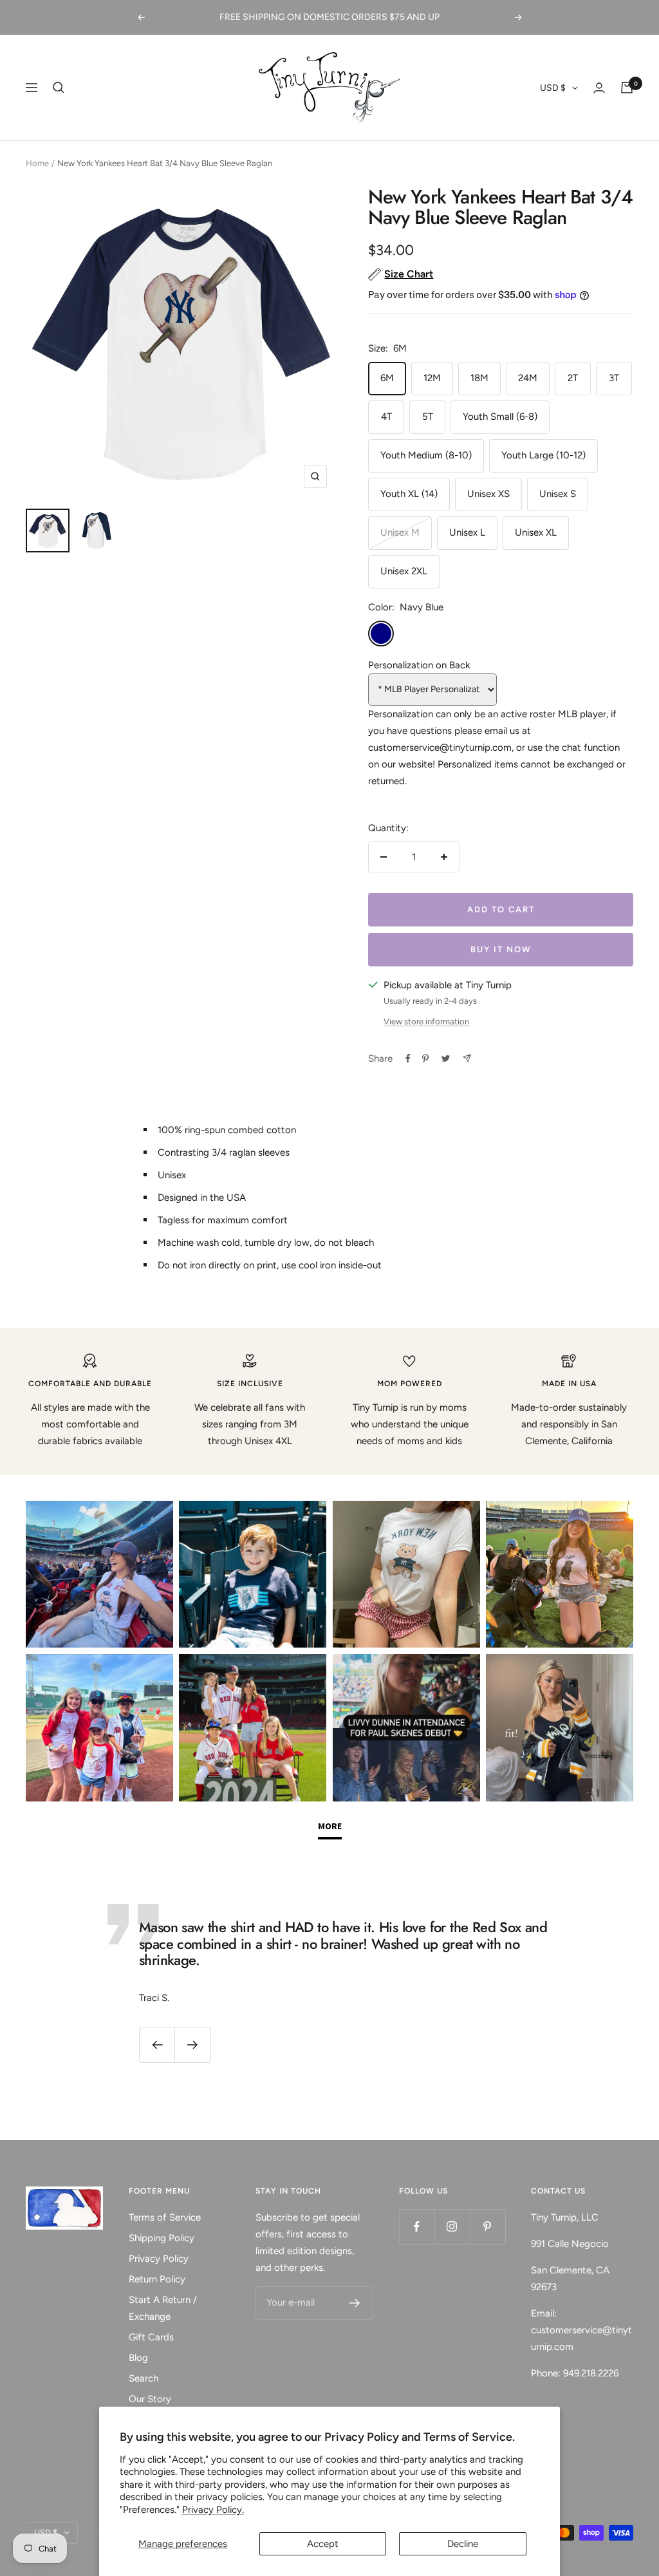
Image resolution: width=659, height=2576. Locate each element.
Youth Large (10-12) (543, 455)
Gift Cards (151, 2337)
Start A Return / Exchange (163, 2308)
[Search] (59, 88)
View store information (426, 1021)
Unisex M (400, 532)
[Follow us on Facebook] (417, 2227)
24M (528, 378)
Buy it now (501, 949)
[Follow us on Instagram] (452, 2227)
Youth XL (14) (409, 494)
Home (37, 163)
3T (614, 378)
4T (386, 417)
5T (428, 417)
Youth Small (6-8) (500, 417)
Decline (463, 2544)
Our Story (150, 2399)
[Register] (355, 2303)
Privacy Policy (159, 2259)
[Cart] (627, 88)
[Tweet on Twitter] (446, 1058)
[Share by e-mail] (467, 1058)
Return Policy (157, 2279)
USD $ (553, 88)
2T (573, 378)
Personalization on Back (419, 665)
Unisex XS (488, 494)
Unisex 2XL (404, 571)
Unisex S (558, 494)
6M (387, 378)
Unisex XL (536, 532)
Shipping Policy (162, 2238)
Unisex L (467, 532)
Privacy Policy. (213, 2510)
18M (479, 378)
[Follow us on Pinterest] (487, 2227)
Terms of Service (165, 2217)
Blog (138, 2358)
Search (144, 2378)
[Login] (599, 88)
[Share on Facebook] (408, 1058)
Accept (323, 2544)
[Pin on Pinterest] (425, 1058)
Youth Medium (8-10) (426, 455)
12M (432, 378)
